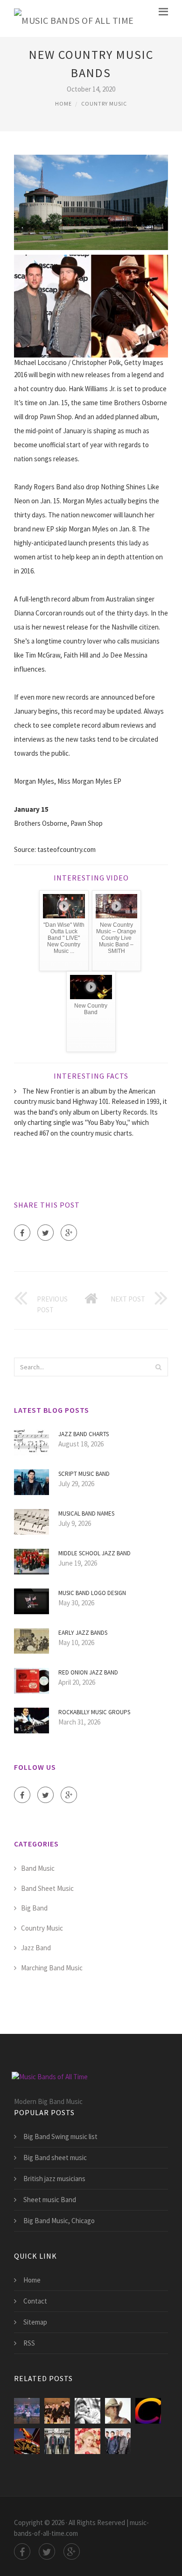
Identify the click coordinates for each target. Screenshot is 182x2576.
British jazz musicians (54, 2179)
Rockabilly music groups (94, 1712)
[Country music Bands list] (27, 2441)
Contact (35, 2301)
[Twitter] (45, 1233)
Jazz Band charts (84, 1434)
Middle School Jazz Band (94, 1553)
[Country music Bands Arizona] (87, 2411)
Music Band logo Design (92, 1593)
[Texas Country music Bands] (118, 2441)
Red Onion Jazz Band (88, 1672)
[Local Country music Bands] (57, 2411)
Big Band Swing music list (60, 2136)
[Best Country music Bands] (27, 2411)
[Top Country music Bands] (118, 2411)
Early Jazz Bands (83, 1633)
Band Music (38, 1868)
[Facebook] (22, 1233)
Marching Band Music (52, 1968)
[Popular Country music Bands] (87, 2441)
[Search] (158, 1367)
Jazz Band (36, 1948)
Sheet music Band (50, 2200)
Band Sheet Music (47, 1888)
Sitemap (35, 2322)
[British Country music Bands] (148, 2411)
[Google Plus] (69, 1233)
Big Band (34, 1908)
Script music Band (84, 1474)
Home (63, 104)
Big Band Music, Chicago (59, 2221)
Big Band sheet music (55, 2157)
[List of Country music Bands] (57, 2441)
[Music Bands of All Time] (74, 18)
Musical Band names (86, 1513)
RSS (29, 2343)
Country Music (104, 104)
